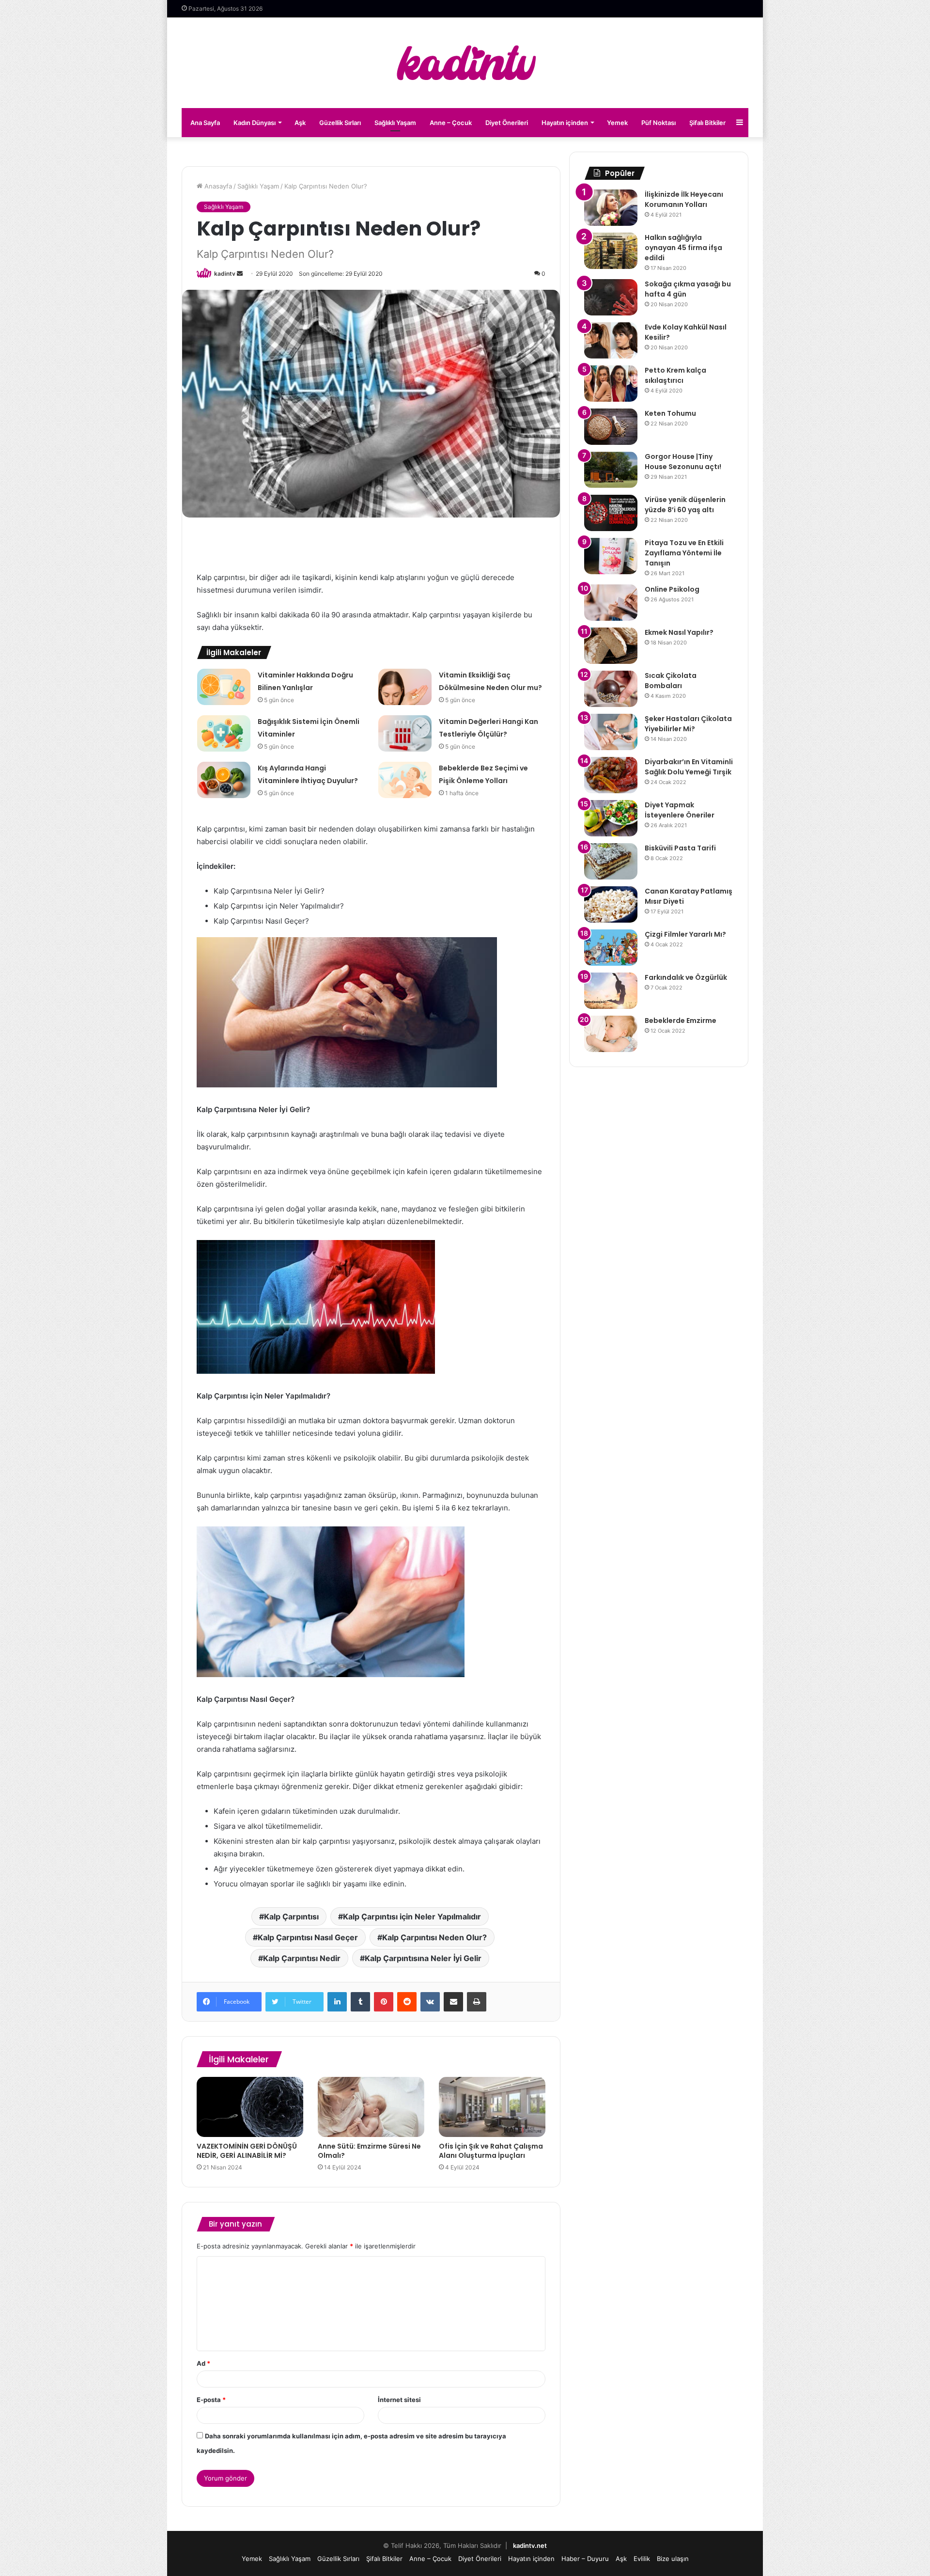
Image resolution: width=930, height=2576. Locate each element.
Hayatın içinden (565, 123)
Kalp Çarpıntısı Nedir (302, 1958)
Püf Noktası (659, 123)
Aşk (300, 123)
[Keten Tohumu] (611, 427)
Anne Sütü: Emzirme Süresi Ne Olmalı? (369, 2151)
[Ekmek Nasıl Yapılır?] (611, 646)
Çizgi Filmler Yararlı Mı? (685, 934)
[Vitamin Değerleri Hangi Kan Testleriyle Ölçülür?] (405, 733)
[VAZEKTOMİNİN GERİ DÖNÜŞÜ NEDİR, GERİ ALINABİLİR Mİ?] (250, 2107)
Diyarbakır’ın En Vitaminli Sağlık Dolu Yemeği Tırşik (689, 767)
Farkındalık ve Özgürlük (686, 977)
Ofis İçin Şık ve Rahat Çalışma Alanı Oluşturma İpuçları (491, 2151)
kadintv (225, 274)
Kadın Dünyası (255, 123)
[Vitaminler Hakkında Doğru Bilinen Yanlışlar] (224, 687)
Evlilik (642, 2559)
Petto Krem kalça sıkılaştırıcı (675, 375)
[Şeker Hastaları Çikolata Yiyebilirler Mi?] (611, 732)
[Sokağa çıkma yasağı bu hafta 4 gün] (611, 297)
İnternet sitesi (399, 2400)
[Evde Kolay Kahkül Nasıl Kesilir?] (611, 340)
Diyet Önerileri (507, 123)
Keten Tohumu (670, 413)
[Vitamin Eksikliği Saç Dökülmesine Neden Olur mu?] (405, 687)
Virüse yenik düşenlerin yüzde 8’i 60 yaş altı (685, 505)
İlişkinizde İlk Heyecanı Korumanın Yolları (684, 199)
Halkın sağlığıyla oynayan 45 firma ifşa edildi (683, 248)
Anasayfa (217, 186)
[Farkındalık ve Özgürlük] (611, 991)
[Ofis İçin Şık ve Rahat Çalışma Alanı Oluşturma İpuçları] (492, 2107)
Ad (203, 2363)
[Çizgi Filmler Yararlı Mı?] (611, 948)
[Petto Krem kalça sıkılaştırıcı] (611, 384)
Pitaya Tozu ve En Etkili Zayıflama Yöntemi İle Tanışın (684, 553)
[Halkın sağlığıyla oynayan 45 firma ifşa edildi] (611, 251)
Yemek (617, 123)
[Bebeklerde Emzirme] (611, 1034)
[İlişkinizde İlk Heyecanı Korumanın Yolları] (611, 208)
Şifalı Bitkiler (707, 123)
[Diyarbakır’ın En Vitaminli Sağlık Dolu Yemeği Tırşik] (611, 775)
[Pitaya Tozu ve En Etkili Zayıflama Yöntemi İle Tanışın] (611, 556)
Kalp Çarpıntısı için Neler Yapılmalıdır (412, 1916)
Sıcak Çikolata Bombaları (671, 681)
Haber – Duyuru (585, 2559)
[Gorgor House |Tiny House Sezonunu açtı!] (611, 470)
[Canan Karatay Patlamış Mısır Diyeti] (611, 904)
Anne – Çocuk (451, 123)
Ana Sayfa (205, 123)
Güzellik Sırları (340, 123)
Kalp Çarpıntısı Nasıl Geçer (308, 1937)
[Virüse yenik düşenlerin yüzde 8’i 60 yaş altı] (611, 513)
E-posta (211, 2400)
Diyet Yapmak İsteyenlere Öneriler (680, 810)
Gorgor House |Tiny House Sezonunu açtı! (683, 462)
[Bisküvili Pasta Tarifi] (611, 861)
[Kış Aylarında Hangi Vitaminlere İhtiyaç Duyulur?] (224, 780)
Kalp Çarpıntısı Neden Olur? (434, 1937)
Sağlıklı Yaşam (395, 123)
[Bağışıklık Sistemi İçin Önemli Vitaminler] (224, 733)
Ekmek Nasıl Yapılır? (679, 632)
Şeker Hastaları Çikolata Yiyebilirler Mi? (688, 724)
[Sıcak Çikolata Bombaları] (611, 689)
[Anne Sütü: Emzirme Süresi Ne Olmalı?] (371, 2107)
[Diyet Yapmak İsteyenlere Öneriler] (611, 818)
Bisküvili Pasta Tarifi (680, 848)
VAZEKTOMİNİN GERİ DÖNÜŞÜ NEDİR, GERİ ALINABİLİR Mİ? (247, 2151)
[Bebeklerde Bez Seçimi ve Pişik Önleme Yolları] (405, 780)
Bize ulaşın (673, 2559)
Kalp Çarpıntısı (291, 1916)
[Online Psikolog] (611, 603)
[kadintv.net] (465, 63)
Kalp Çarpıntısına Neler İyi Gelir (423, 1958)
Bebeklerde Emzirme (681, 1021)
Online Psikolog (672, 589)
